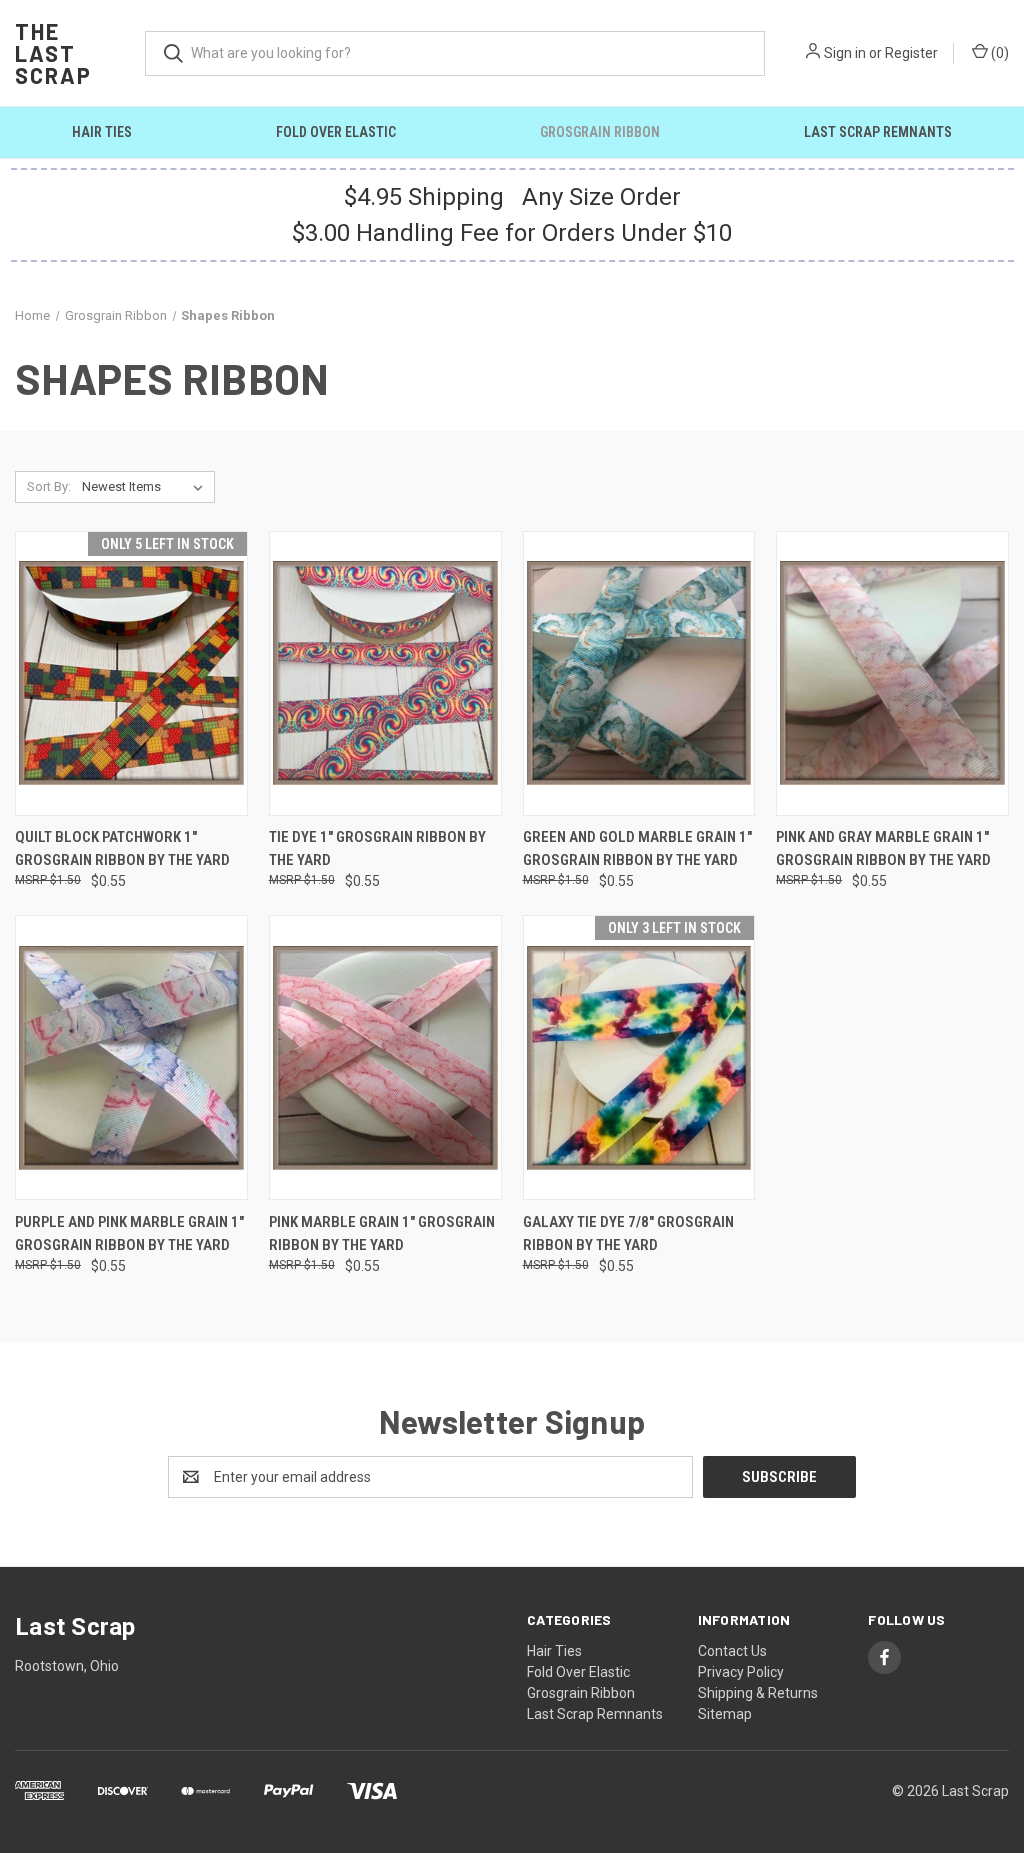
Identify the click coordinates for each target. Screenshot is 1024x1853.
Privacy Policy (741, 1672)
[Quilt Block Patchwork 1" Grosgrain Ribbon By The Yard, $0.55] (131, 673)
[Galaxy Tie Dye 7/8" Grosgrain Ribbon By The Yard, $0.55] (639, 1057)
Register (911, 53)
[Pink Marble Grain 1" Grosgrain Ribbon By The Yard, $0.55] (385, 1057)
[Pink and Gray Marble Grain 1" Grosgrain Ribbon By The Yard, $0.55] (892, 673)
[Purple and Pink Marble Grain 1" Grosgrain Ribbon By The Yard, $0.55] (131, 1057)
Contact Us (732, 1651)
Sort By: (49, 486)
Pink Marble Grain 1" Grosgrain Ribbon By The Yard (382, 1233)
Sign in (845, 53)
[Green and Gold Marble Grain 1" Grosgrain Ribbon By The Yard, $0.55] (639, 673)
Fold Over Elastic (336, 132)
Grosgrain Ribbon (600, 132)
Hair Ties (102, 132)
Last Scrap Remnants (878, 132)
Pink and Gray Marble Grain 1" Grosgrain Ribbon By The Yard (883, 848)
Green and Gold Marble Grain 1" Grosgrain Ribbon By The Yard (637, 848)
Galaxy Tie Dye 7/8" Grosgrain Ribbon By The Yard (628, 1233)
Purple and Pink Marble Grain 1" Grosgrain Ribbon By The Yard (129, 1233)
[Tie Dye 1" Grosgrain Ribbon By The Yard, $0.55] (385, 673)
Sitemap (725, 1714)
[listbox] (146, 487)
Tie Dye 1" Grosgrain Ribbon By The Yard (377, 848)
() (998, 53)
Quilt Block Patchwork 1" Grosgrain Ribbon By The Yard (122, 848)
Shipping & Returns (758, 1693)
